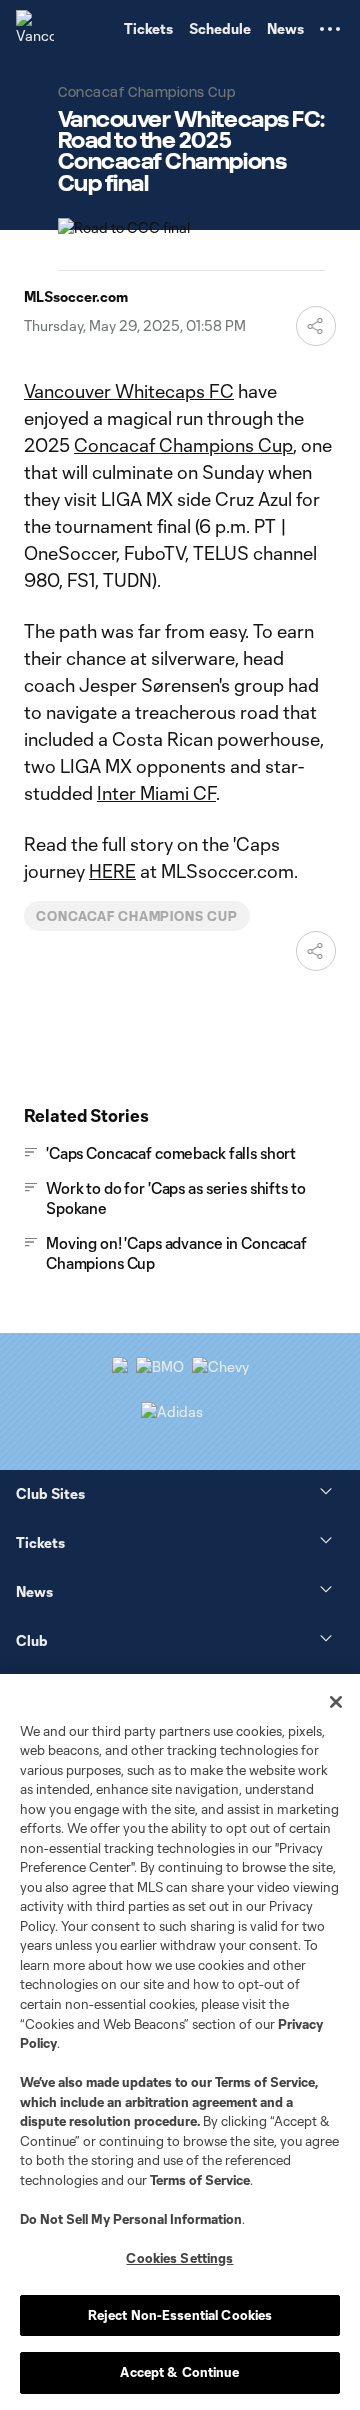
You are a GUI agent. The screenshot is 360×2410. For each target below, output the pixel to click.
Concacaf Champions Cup (183, 445)
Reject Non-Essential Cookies (180, 2315)
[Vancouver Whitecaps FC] (35, 29)
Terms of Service (265, 2082)
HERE (112, 871)
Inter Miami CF (156, 793)
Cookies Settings (179, 2258)
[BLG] (172, 1411)
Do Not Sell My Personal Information (131, 2219)
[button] (330, 29)
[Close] (336, 1702)
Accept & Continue (179, 2372)
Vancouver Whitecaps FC (129, 391)
